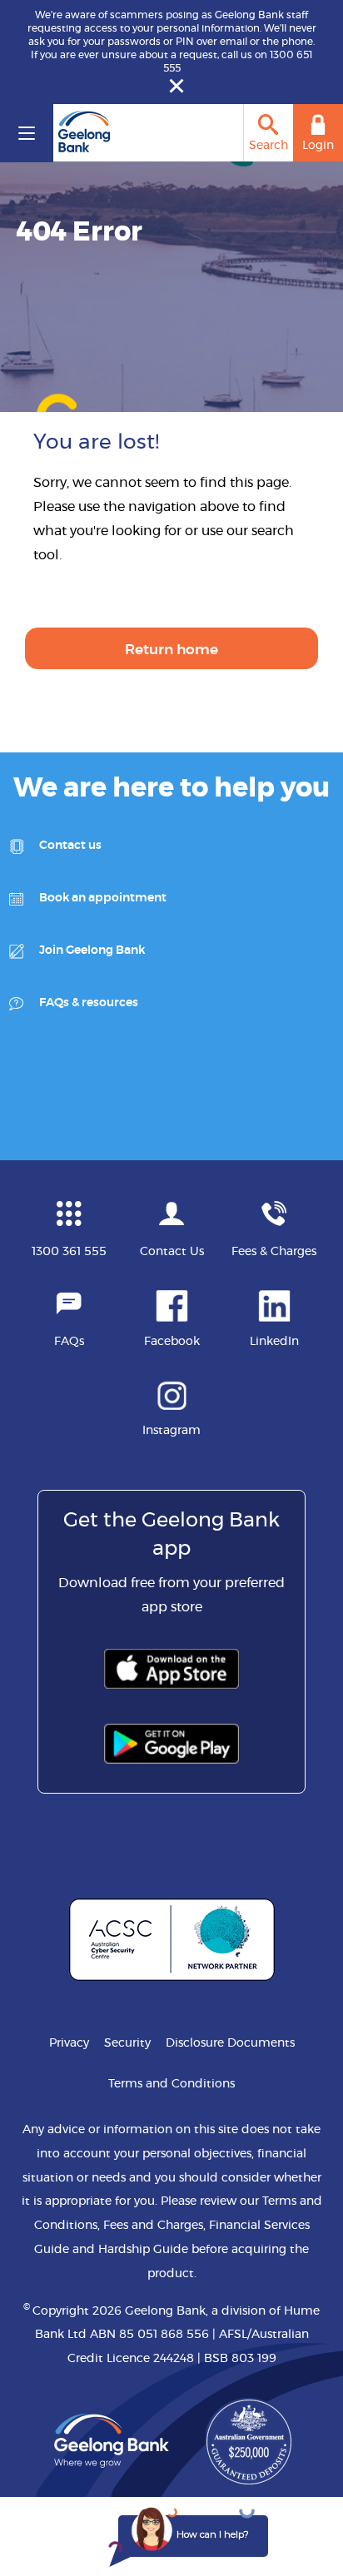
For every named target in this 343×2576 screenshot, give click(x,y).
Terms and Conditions (171, 2084)
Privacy (69, 2043)
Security (127, 2043)
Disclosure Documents (230, 2043)
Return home (171, 650)
